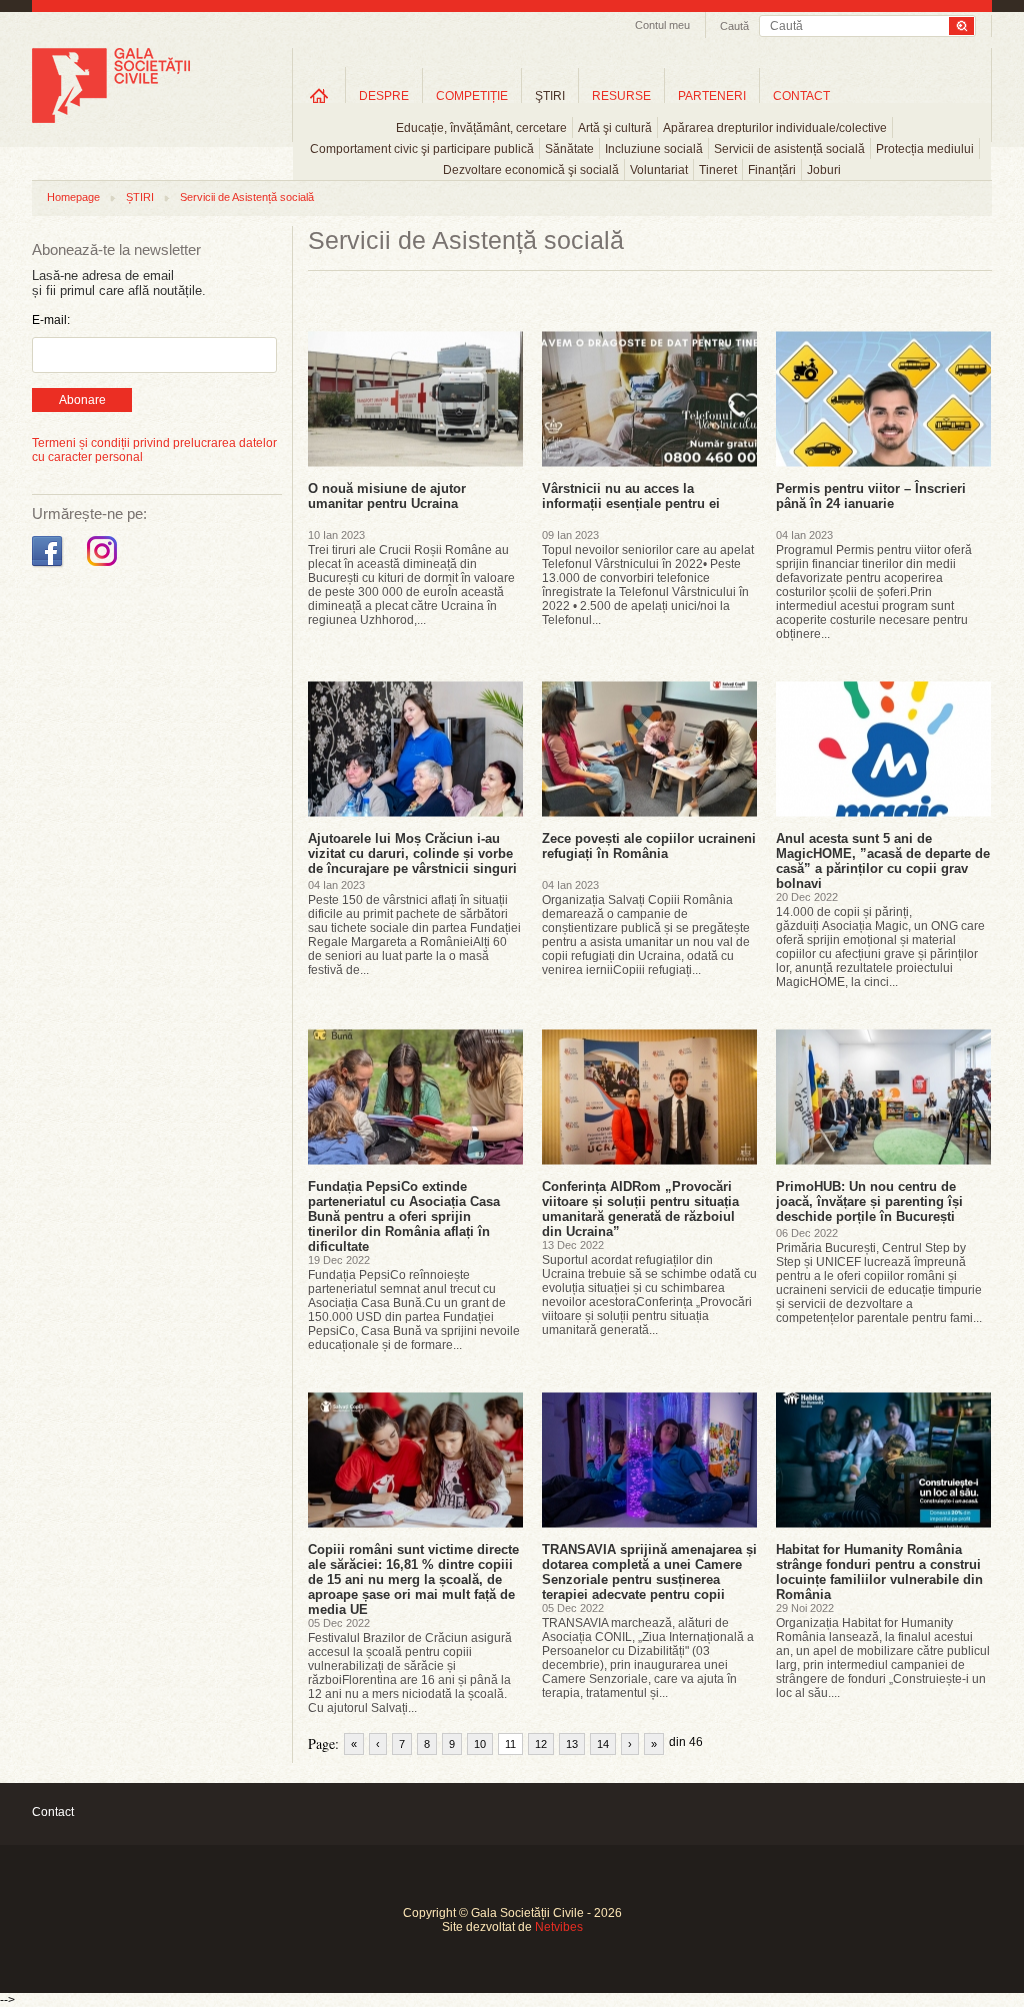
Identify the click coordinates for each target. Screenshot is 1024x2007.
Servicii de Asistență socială (247, 197)
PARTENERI (712, 96)
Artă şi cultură (615, 128)
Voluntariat (659, 170)
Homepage (73, 197)
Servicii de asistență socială (789, 149)
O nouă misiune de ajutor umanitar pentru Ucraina (387, 496)
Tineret (718, 170)
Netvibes (559, 1927)
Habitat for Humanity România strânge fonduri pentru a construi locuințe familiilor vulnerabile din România (879, 1572)
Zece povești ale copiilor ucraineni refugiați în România (649, 846)
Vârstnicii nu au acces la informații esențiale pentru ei (631, 496)
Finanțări (772, 170)
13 (572, 1744)
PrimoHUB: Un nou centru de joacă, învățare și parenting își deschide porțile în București (869, 1201)
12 (541, 1744)
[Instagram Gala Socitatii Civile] (104, 567)
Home (319, 95)
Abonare (82, 400)
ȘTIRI (140, 197)
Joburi (824, 170)
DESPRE (384, 96)
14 (603, 1744)
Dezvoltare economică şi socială (531, 170)
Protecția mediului (925, 149)
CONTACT (801, 96)
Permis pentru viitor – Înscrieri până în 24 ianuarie (871, 496)
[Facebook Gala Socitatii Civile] (49, 567)
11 (510, 1744)
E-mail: (51, 320)
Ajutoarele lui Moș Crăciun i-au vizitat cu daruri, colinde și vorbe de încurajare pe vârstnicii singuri (412, 853)
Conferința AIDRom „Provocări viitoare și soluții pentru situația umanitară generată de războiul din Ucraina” (640, 1209)
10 (480, 1744)
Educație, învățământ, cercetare (481, 128)
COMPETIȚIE (472, 96)
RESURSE (621, 96)
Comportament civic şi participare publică (422, 149)
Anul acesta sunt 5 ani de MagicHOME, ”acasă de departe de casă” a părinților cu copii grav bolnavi (883, 861)
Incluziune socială (654, 149)
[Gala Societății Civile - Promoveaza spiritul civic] (111, 119)
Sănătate (569, 149)
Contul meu (662, 25)
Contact (53, 1812)
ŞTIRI (550, 96)
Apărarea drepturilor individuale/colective (775, 128)
